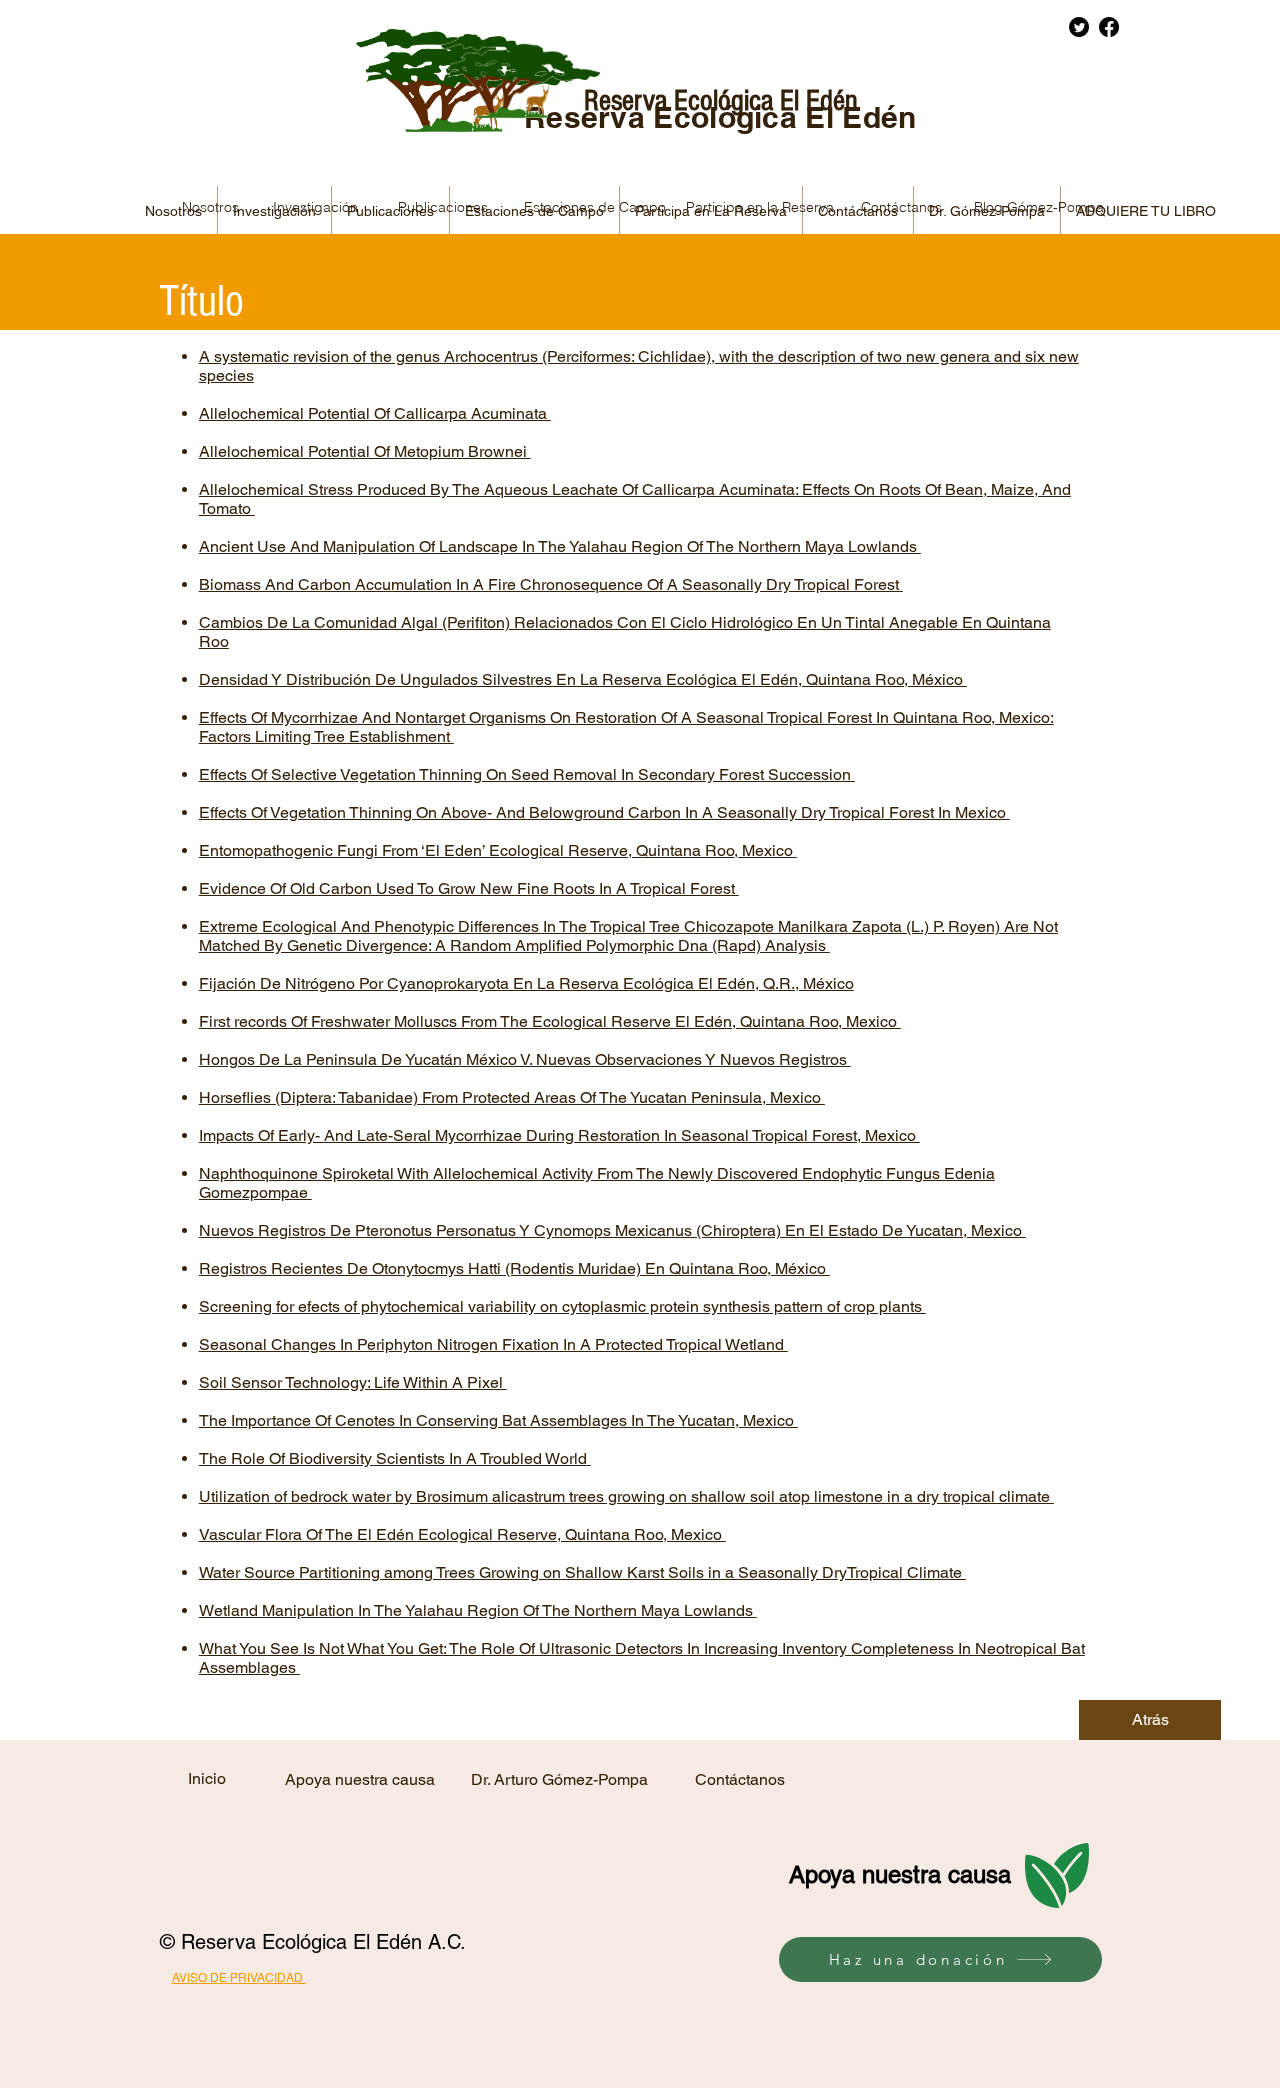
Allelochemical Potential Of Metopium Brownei (365, 451)
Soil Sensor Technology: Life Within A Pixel (353, 1382)
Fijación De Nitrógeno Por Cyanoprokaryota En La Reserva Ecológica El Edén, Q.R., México (526, 983)
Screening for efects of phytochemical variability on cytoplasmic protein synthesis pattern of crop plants (562, 1306)
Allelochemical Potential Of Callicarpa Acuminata (375, 413)
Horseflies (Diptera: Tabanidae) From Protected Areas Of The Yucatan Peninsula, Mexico (512, 1097)
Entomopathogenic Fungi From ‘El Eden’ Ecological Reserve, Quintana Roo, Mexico (498, 850)
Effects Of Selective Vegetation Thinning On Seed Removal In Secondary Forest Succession (527, 774)
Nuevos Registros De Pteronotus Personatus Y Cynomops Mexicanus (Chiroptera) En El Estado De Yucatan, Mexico (612, 1230)
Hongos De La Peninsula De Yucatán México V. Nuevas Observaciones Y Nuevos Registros (525, 1059)
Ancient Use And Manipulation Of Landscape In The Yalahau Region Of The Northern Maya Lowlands (560, 546)
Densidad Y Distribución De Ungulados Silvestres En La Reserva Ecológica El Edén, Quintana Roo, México (583, 679)
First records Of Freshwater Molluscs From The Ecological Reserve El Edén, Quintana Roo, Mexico (550, 1021)
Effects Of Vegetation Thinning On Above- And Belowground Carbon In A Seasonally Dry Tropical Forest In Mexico (604, 812)
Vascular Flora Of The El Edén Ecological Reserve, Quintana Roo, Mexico (462, 1534)
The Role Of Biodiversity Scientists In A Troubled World (395, 1458)
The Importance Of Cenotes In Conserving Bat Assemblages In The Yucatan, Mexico (498, 1420)
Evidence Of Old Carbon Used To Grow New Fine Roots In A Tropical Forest (469, 888)
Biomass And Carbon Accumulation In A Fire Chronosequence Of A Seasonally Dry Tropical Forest (551, 584)
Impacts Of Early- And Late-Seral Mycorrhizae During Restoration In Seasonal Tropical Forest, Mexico (559, 1135)
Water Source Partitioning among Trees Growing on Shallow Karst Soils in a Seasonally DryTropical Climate (582, 1572)
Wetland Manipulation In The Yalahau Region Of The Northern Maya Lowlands (478, 1610)
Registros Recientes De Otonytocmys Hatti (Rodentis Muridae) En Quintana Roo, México (514, 1268)
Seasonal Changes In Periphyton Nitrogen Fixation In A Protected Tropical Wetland (493, 1344)
